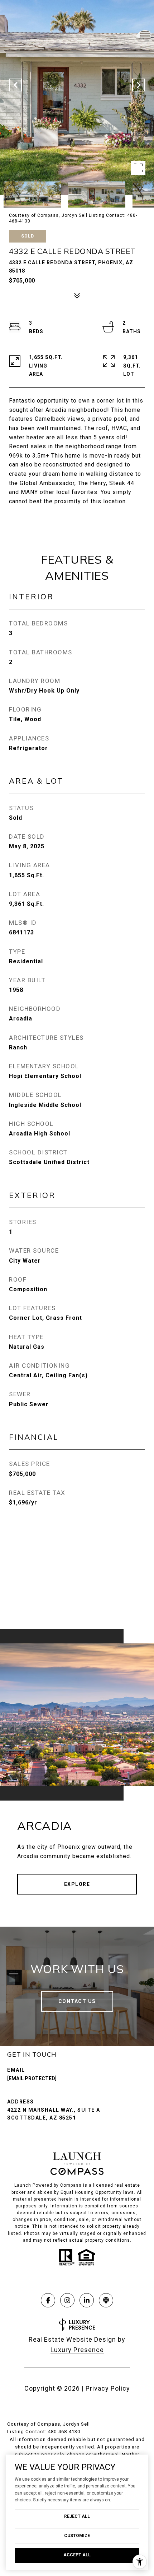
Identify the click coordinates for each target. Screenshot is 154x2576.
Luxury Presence (77, 2350)
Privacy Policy (108, 2388)
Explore (77, 1884)
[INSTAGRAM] (67, 2300)
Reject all (77, 2516)
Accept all (77, 2555)
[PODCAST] (106, 2300)
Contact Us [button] (77, 2001)
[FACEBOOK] (48, 2300)
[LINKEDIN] (87, 2300)
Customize (77, 2536)
